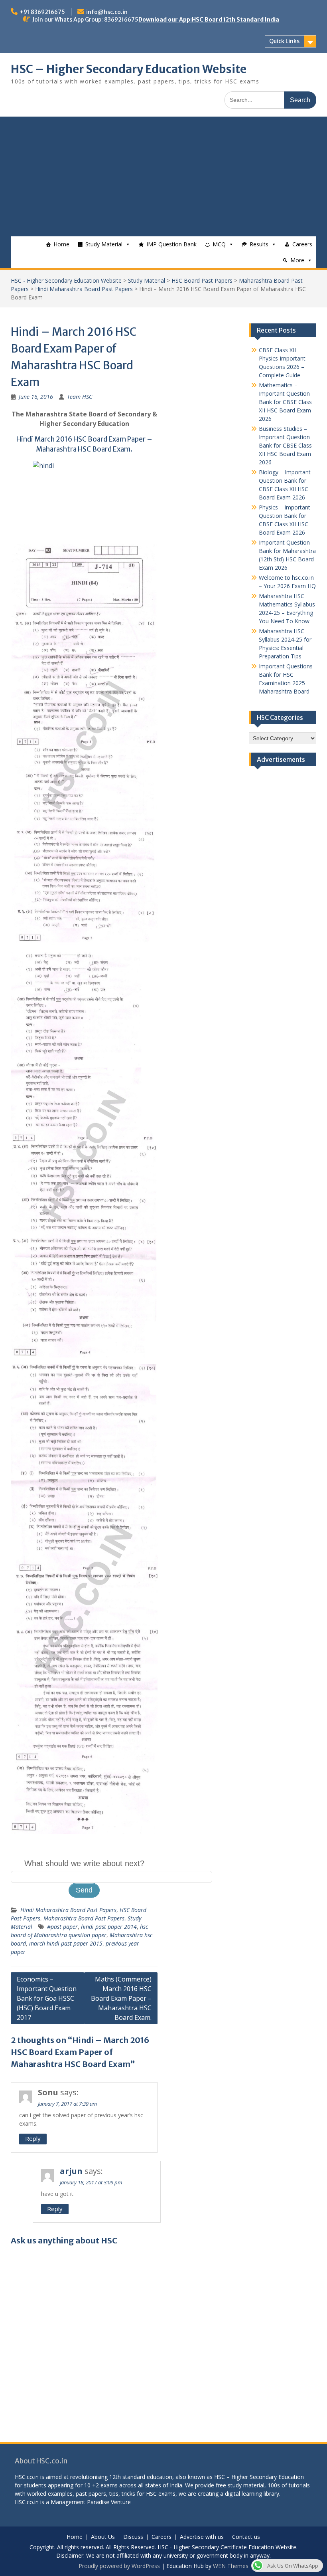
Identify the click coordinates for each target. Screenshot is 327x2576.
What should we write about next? (84, 1863)
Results (259, 244)
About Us (103, 2537)
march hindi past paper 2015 (66, 1943)
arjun (71, 2171)
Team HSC (80, 397)
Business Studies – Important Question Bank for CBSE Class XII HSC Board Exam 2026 (285, 445)
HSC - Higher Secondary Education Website (66, 280)
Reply (33, 2138)
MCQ (219, 244)
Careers (302, 244)
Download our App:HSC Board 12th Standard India (209, 20)
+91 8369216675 (42, 12)
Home (61, 244)
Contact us (246, 2537)
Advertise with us (202, 2537)
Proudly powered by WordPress (119, 2566)
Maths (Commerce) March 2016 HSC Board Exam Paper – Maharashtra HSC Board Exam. (121, 1998)
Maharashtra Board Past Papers (84, 1918)
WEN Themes (231, 2566)
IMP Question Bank (171, 244)
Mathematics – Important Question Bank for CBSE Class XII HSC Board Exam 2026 (285, 402)
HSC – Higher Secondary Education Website (129, 69)
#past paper (62, 1927)
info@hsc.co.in (107, 12)
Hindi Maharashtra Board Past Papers (84, 289)
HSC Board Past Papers (202, 280)
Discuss (133, 2537)
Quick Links (284, 41)
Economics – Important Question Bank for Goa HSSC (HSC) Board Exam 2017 (47, 1998)
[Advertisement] (163, 176)
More (297, 260)
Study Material (104, 244)
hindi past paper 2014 (109, 1927)
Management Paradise (80, 2502)
